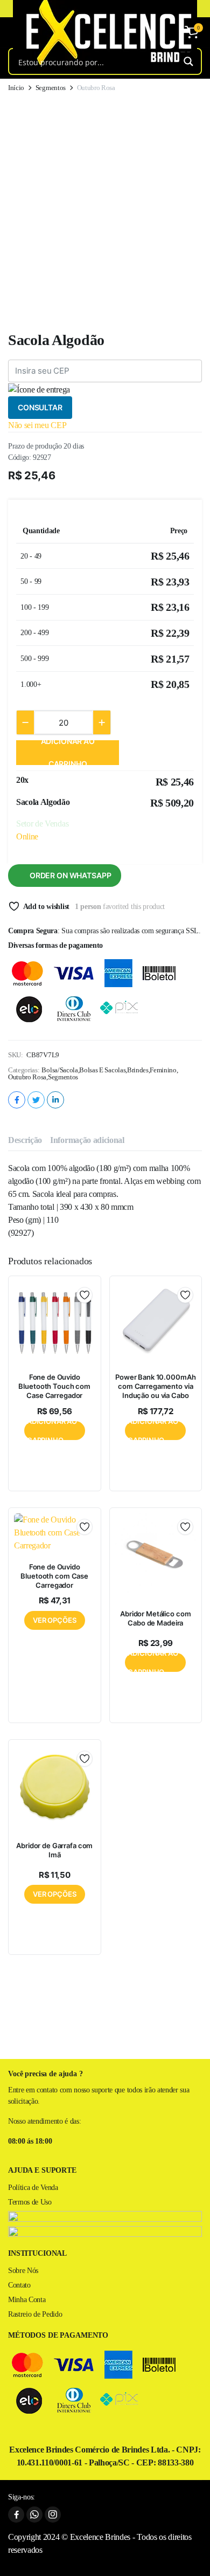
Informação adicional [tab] (87, 1140)
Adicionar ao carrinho (68, 753)
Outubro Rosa (27, 1077)
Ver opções (55, 1620)
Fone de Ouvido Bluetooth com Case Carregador (54, 1576)
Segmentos (51, 88)
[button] (192, 32)
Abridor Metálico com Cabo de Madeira (155, 1618)
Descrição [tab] (25, 1140)
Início (16, 88)
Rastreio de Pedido (35, 2314)
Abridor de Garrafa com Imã (54, 1850)
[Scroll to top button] (193, 2554)
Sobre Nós (23, 2271)
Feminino (163, 1070)
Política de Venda (33, 2188)
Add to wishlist (46, 907)
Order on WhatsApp (71, 875)
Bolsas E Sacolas (102, 1070)
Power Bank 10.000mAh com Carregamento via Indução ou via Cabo (155, 1386)
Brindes (138, 1070)
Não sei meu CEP (37, 425)
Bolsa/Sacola (59, 1070)
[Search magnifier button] (188, 61)
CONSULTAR (40, 407)
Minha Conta (27, 2300)
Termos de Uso (30, 2202)
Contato (19, 2285)
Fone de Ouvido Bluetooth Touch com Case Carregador (54, 1386)
